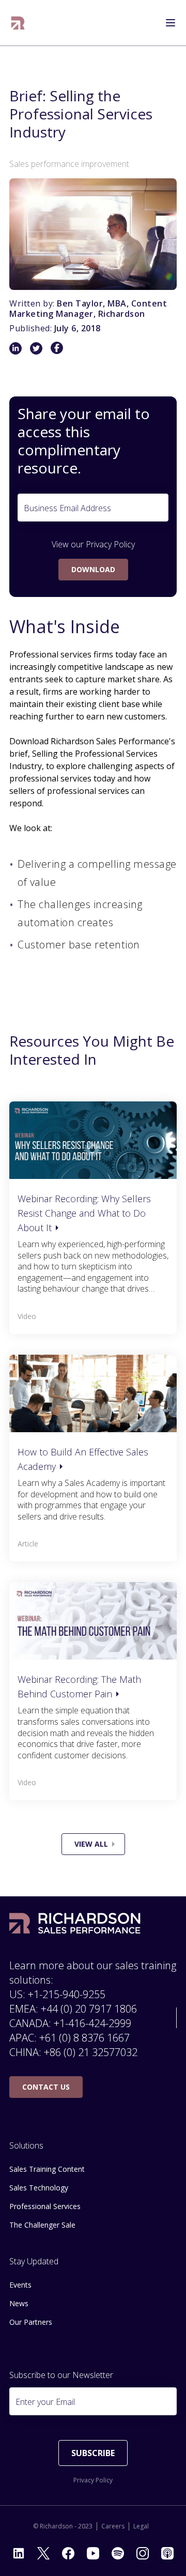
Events (20, 2285)
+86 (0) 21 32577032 (91, 2052)
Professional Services (45, 2206)
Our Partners (31, 2322)
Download (93, 569)
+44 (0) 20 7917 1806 (89, 2009)
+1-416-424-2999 (92, 2023)
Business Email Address (67, 508)
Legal (141, 2526)
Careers (113, 2526)
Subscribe (93, 2453)
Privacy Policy (110, 544)
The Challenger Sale (42, 2225)
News (19, 2303)
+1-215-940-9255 (67, 1994)
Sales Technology (39, 2188)
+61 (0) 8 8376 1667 (84, 2038)
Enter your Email (45, 2402)
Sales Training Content (47, 2169)
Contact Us (46, 2087)
